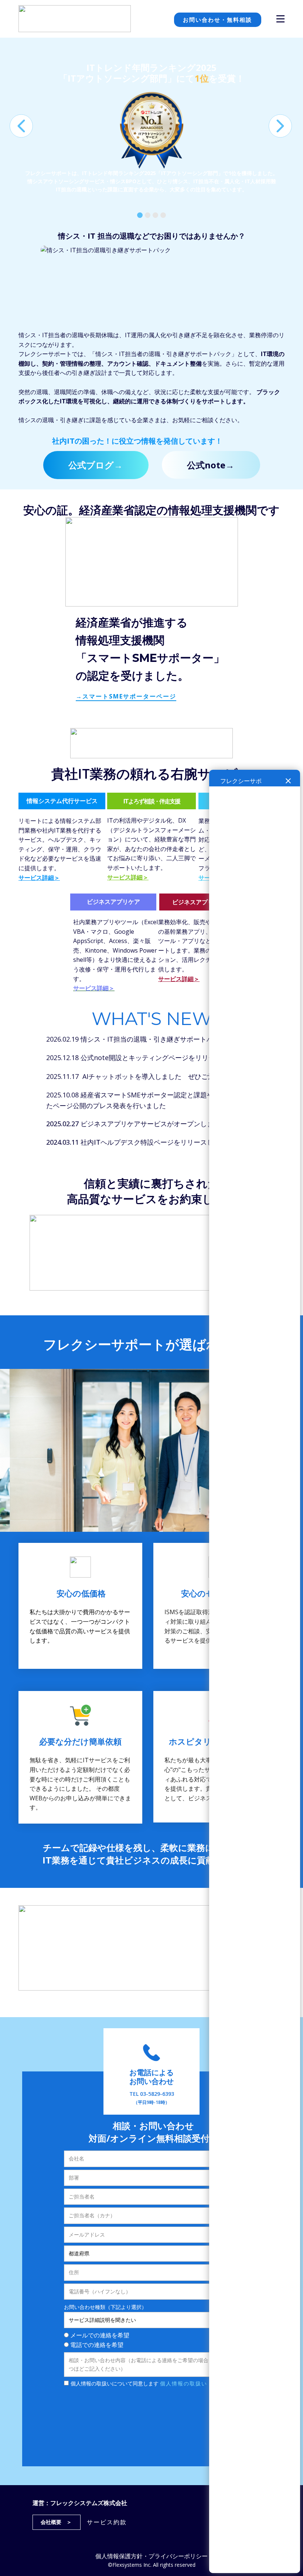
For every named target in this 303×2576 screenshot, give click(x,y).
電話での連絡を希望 (97, 2345)
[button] (21, 126)
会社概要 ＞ (56, 2522)
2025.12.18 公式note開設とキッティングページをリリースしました (147, 1058)
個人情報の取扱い (184, 2383)
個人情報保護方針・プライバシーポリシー (151, 2556)
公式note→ (211, 465)
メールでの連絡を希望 (100, 2335)
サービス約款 (107, 2522)
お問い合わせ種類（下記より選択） (105, 2307)
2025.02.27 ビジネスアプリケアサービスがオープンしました (137, 1124)
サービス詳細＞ (39, 878)
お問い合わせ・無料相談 (217, 20)
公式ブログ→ (96, 465)
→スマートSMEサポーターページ (126, 696)
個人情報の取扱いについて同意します (139, 2383)
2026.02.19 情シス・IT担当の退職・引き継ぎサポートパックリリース (150, 1039)
